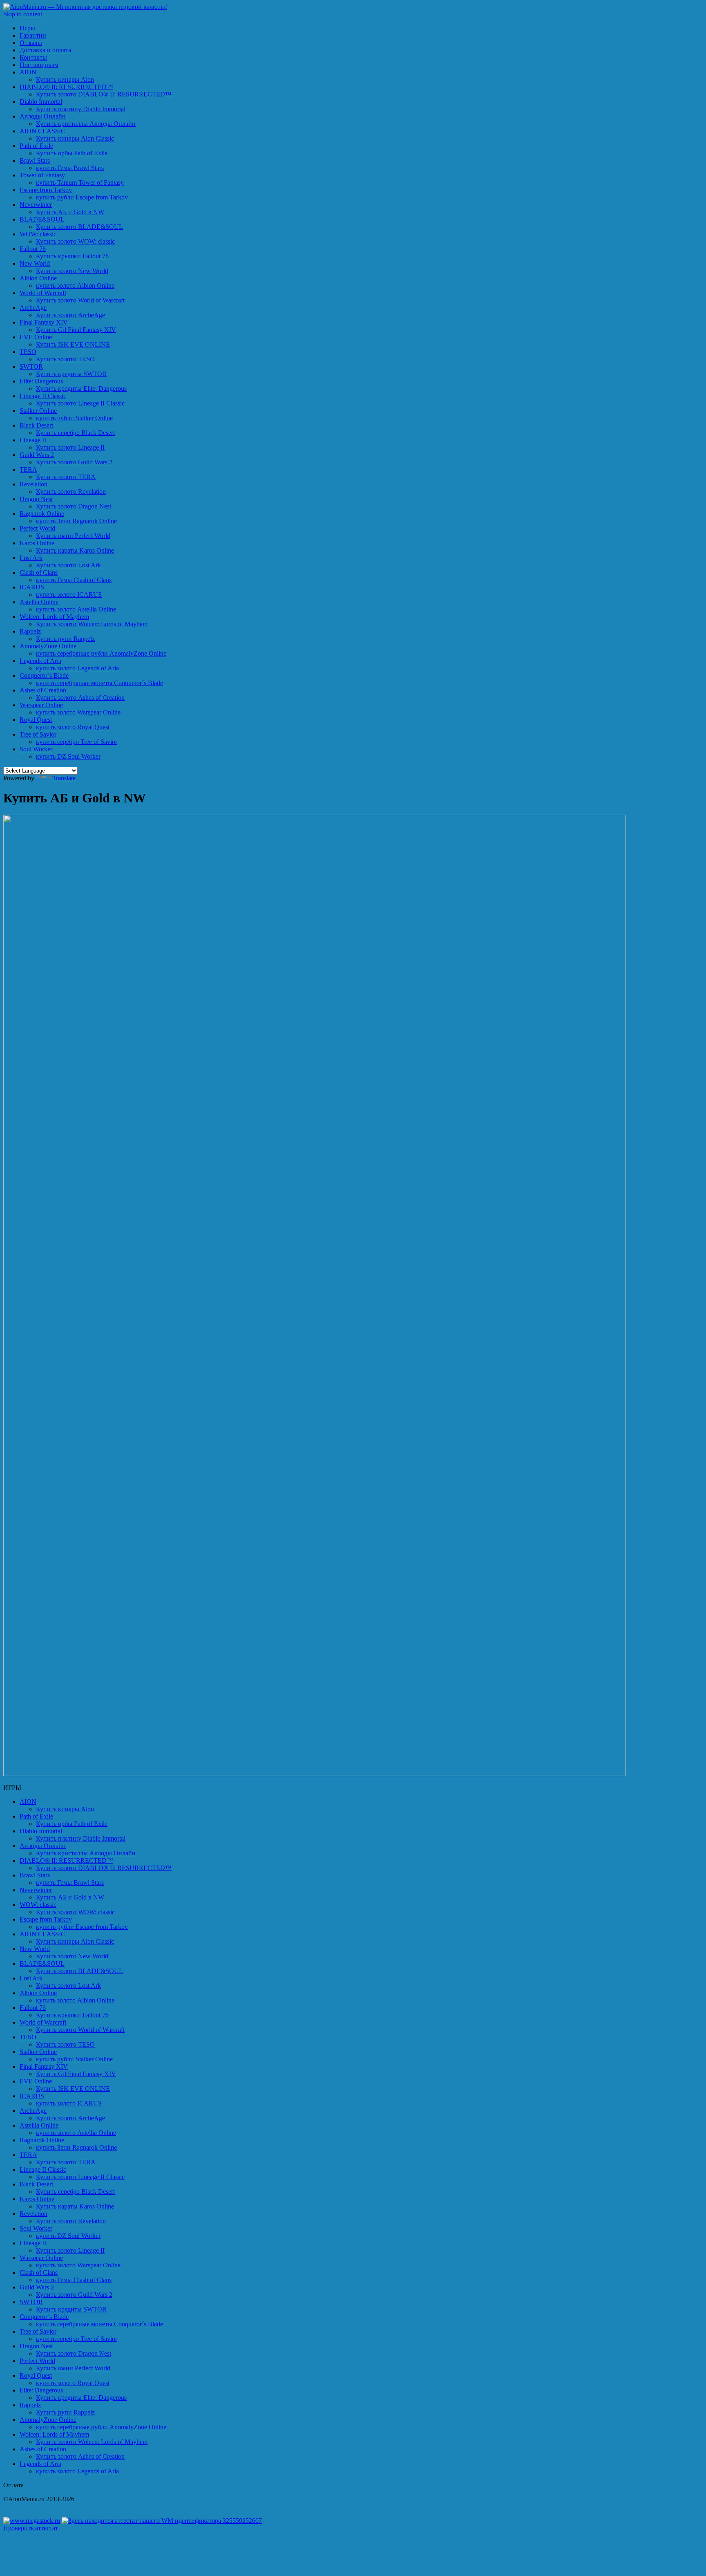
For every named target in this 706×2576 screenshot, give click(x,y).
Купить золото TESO (65, 359)
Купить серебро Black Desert (75, 433)
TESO (28, 352)
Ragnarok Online (42, 514)
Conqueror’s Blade (44, 675)
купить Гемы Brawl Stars (70, 168)
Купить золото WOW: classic (75, 241)
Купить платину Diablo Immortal (81, 109)
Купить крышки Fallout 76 (72, 256)
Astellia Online (39, 602)
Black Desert (36, 425)
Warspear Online (41, 705)
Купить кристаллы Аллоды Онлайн (86, 124)
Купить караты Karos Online (75, 550)
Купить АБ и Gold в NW (70, 212)
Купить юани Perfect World (73, 536)
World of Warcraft (43, 293)
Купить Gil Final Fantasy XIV (76, 330)
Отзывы (31, 43)
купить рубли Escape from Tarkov (82, 197)
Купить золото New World (72, 271)
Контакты (33, 57)
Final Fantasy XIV (44, 322)
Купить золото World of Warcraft (80, 300)
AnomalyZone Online (48, 646)
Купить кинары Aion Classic (75, 138)
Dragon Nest (36, 499)
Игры (27, 28)
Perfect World (37, 528)
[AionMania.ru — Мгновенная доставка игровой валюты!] (85, 7)
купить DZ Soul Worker (68, 756)
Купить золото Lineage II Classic (80, 403)
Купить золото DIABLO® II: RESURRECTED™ (104, 94)
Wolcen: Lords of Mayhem (54, 617)
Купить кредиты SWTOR (71, 374)
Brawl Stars (35, 160)
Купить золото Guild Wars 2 (74, 462)
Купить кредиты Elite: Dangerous (81, 389)
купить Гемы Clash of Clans (74, 580)
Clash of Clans (39, 572)
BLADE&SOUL (42, 219)
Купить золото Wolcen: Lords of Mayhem (92, 624)
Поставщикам (39, 65)
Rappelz (30, 631)
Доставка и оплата (45, 50)
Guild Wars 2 (37, 455)
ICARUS (32, 587)
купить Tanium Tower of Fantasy (80, 183)
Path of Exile (36, 146)
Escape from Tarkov (46, 190)
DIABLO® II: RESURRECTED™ (66, 87)
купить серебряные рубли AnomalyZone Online (101, 653)
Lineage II (33, 440)
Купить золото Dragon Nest (74, 506)
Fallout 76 (33, 249)
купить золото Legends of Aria (77, 668)
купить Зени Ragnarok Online (76, 521)
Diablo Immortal (41, 102)
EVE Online (36, 337)
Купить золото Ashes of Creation (80, 698)
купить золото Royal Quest (73, 727)
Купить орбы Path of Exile (72, 153)
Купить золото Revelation (71, 492)
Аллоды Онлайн (43, 116)
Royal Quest (36, 720)
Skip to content (23, 14)
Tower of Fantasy (42, 175)
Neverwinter (36, 205)
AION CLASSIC (42, 131)
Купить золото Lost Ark (68, 565)
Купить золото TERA (66, 477)
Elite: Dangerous (41, 381)
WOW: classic (38, 234)
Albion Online (38, 278)
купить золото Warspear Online (78, 712)
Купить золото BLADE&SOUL (79, 227)
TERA (28, 469)
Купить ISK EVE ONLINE (73, 344)
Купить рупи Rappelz (65, 639)
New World (35, 263)
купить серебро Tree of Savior (77, 742)
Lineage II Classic (43, 396)
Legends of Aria (40, 661)
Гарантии (33, 35)
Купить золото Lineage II (70, 447)
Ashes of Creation (43, 690)
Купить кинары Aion (65, 80)
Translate (64, 778)
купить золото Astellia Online (76, 609)
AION (28, 72)
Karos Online (37, 543)
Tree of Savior (38, 734)
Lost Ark (31, 558)
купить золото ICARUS (69, 595)
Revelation (34, 484)
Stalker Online (38, 411)
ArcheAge (33, 308)
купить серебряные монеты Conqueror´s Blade (99, 683)
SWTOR (31, 366)
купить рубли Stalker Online (74, 418)
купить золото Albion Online (75, 286)
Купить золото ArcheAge (70, 315)
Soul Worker (36, 749)
